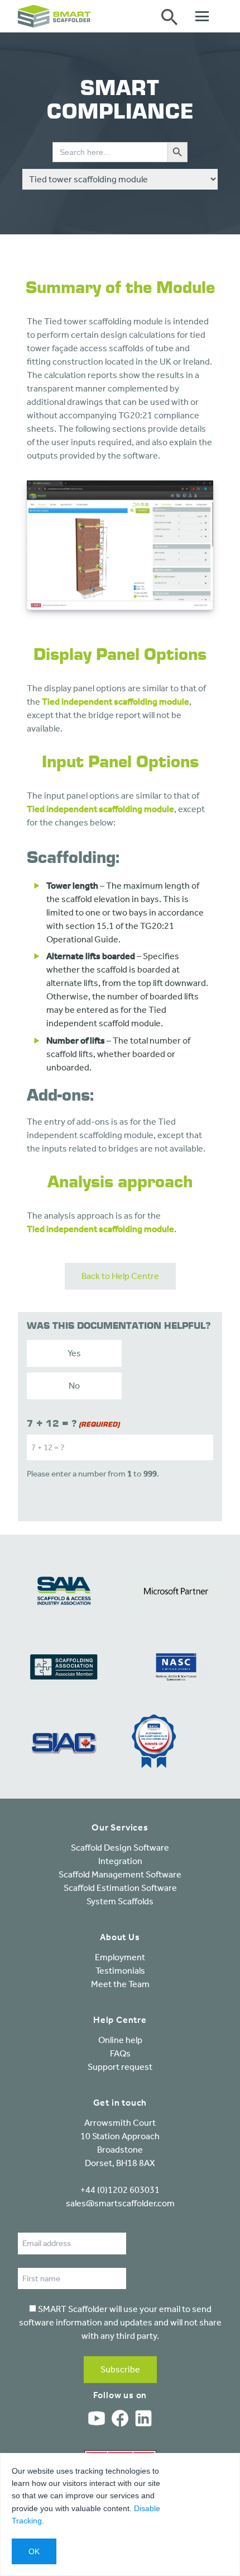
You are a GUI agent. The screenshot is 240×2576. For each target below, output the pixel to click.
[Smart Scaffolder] (54, 16)
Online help (120, 2040)
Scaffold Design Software (120, 1848)
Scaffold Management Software (120, 1874)
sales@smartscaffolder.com (120, 2203)
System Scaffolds (120, 1901)
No (74, 1386)
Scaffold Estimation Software (120, 1888)
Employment (120, 1957)
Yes (74, 1353)
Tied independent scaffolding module (116, 702)
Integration (120, 1861)
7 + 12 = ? (73, 1424)
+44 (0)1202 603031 (120, 2190)
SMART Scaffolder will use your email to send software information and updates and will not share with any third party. (120, 2322)
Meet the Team (120, 1984)
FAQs (120, 2053)
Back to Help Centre (120, 1276)
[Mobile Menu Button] (209, 16)
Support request (120, 2067)
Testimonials (120, 1971)
